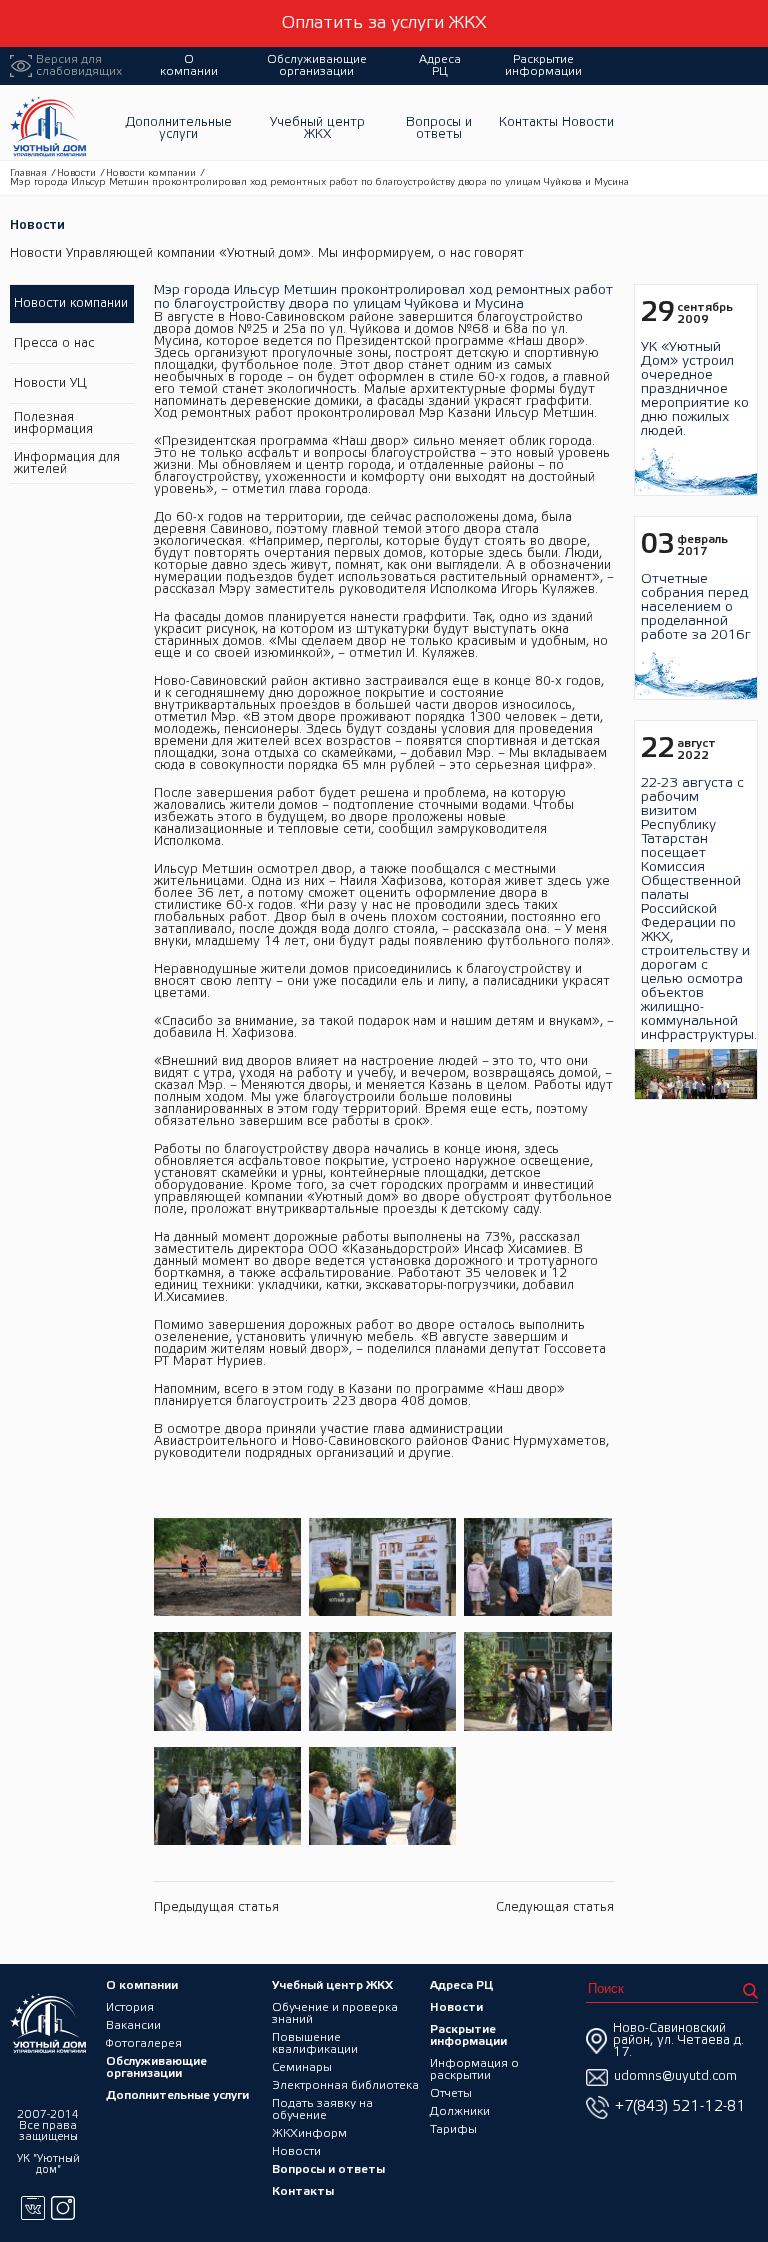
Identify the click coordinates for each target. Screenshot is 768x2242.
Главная (28, 173)
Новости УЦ (50, 383)
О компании (189, 65)
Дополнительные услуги (178, 128)
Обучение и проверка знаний (335, 2013)
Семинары (302, 2067)
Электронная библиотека (345, 2085)
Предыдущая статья (216, 1907)
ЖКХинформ (309, 2133)
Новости (588, 122)
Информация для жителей (67, 463)
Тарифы (453, 2129)
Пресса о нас (54, 343)
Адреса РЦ (440, 65)
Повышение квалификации (315, 2043)
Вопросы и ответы (439, 128)
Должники (460, 2111)
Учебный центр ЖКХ (317, 128)
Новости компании (151, 173)
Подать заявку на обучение (322, 2109)
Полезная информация (53, 423)
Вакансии (133, 2025)
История (130, 2007)
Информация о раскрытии (474, 2069)
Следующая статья (555, 1907)
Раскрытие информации (543, 65)
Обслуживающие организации (317, 65)
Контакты (528, 122)
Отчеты (451, 2093)
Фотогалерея (144, 2043)
